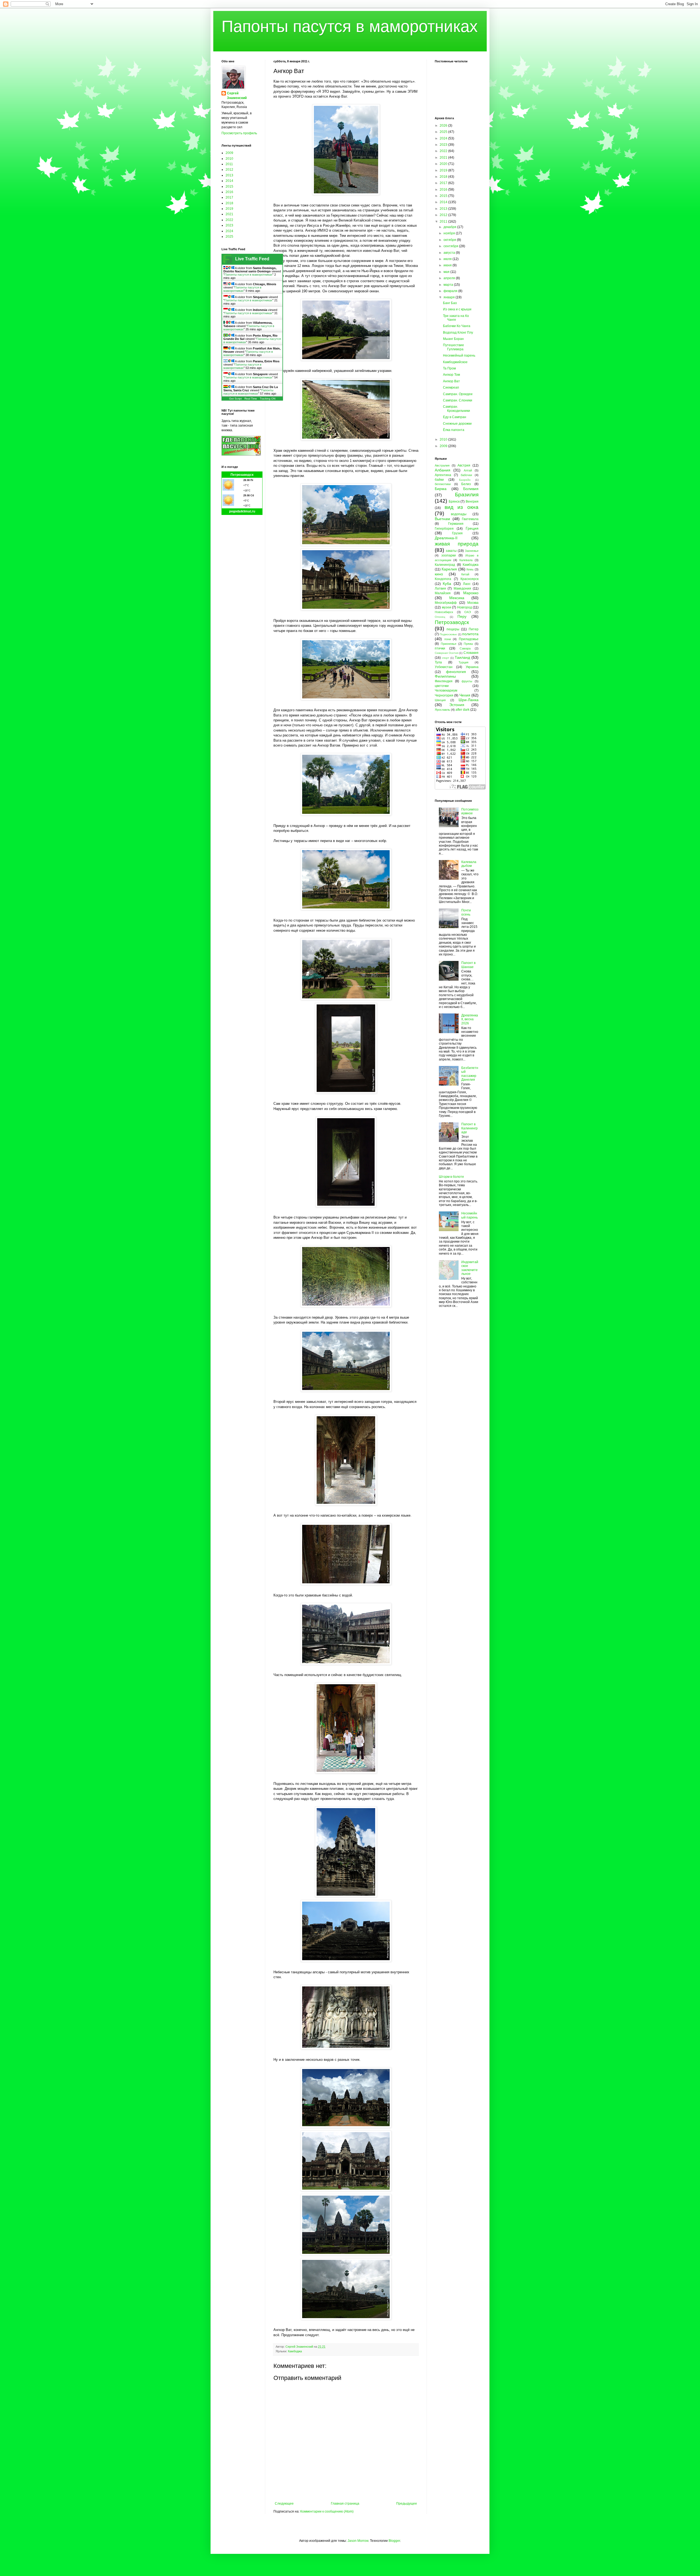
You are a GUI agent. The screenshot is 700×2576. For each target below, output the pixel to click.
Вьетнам (442, 519)
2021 (229, 214)
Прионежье (449, 644)
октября (450, 240)
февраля (451, 291)
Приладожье (469, 639)
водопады (459, 514)
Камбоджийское (455, 362)
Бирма (441, 489)
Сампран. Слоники (458, 400)
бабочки (466, 475)
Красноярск (469, 579)
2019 (229, 209)
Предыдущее (407, 2504)
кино (439, 574)
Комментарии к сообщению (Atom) (327, 2511)
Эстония (457, 705)
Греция (472, 528)
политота (470, 634)
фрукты (467, 681)
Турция (463, 662)
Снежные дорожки (457, 424)
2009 (229, 153)
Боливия (471, 489)
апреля (450, 278)
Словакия (471, 653)
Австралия (442, 465)
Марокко (471, 593)
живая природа (457, 544)
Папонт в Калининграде (469, 1128)
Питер (474, 629)
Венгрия (472, 502)
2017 (229, 197)
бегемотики (443, 484)
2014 (229, 181)
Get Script (235, 399)
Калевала (466, 560)
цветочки (442, 686)
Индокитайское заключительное (470, 1268)
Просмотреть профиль (239, 133)
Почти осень (466, 912)
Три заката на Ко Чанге (456, 318)
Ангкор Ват (451, 381)
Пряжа (468, 644)
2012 (229, 170)
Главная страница (345, 2504)
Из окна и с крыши (457, 309)
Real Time (251, 399)
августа (450, 253)
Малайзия (443, 593)
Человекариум (446, 690)
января (450, 297)
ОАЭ (468, 612)
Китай (465, 574)
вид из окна (462, 507)
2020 (444, 164)
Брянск (454, 502)
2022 (229, 220)
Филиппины (445, 676)
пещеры (453, 629)
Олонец (440, 617)
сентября (451, 246)
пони (448, 639)
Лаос (467, 584)
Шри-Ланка (469, 700)
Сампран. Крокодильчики (457, 409)
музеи (447, 607)
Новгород (465, 607)
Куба (447, 584)
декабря (450, 227)
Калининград (445, 565)
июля (448, 259)
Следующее (284, 2504)
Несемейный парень (459, 355)
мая (447, 272)
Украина (472, 667)
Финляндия (444, 681)
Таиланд (462, 657)
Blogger (394, 2541)
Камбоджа (295, 2351)
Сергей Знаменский (237, 96)
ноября (450, 233)
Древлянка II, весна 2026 (470, 1019)
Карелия (449, 569)
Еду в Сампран (455, 417)
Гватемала (470, 519)
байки (439, 480)
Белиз (466, 484)
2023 (229, 225)
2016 (229, 192)
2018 (229, 203)
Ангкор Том (451, 375)
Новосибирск (444, 612)
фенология (456, 672)
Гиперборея (444, 529)
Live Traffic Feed (252, 259)
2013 (229, 175)
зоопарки (449, 555)
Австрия (464, 465)
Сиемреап (451, 387)
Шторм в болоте (451, 1177)
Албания (443, 470)
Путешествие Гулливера (453, 347)
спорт (446, 658)
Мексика (457, 598)
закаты (451, 551)
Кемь (470, 569)
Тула (438, 662)
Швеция (440, 700)
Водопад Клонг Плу (458, 333)
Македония (462, 588)
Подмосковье (448, 634)
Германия (456, 524)
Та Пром (449, 368)
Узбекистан (444, 667)
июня (448, 265)
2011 (229, 164)
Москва (473, 603)
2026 (444, 126)
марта (449, 285)
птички (440, 648)
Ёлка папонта (454, 430)
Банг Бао (450, 303)
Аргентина (443, 475)
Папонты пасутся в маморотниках (350, 26)
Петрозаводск (242, 475)
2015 (229, 187)
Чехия (465, 695)
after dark (463, 710)
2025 (229, 237)
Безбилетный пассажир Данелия (470, 1074)
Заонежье (472, 551)
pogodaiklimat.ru (242, 511)
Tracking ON (268, 399)
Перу (462, 616)
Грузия (457, 533)
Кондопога (443, 579)
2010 (229, 159)
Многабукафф (446, 603)
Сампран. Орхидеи (458, 394)
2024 (229, 231)
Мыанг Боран (453, 339)
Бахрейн (465, 480)
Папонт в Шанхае (468, 965)
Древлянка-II (446, 538)
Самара (465, 648)
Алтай (468, 470)
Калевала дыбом (469, 864)
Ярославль (442, 710)
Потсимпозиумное (470, 811)
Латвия (440, 588)
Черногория (444, 695)
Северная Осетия (447, 653)
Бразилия (467, 495)
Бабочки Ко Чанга (457, 326)
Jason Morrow (358, 2541)
